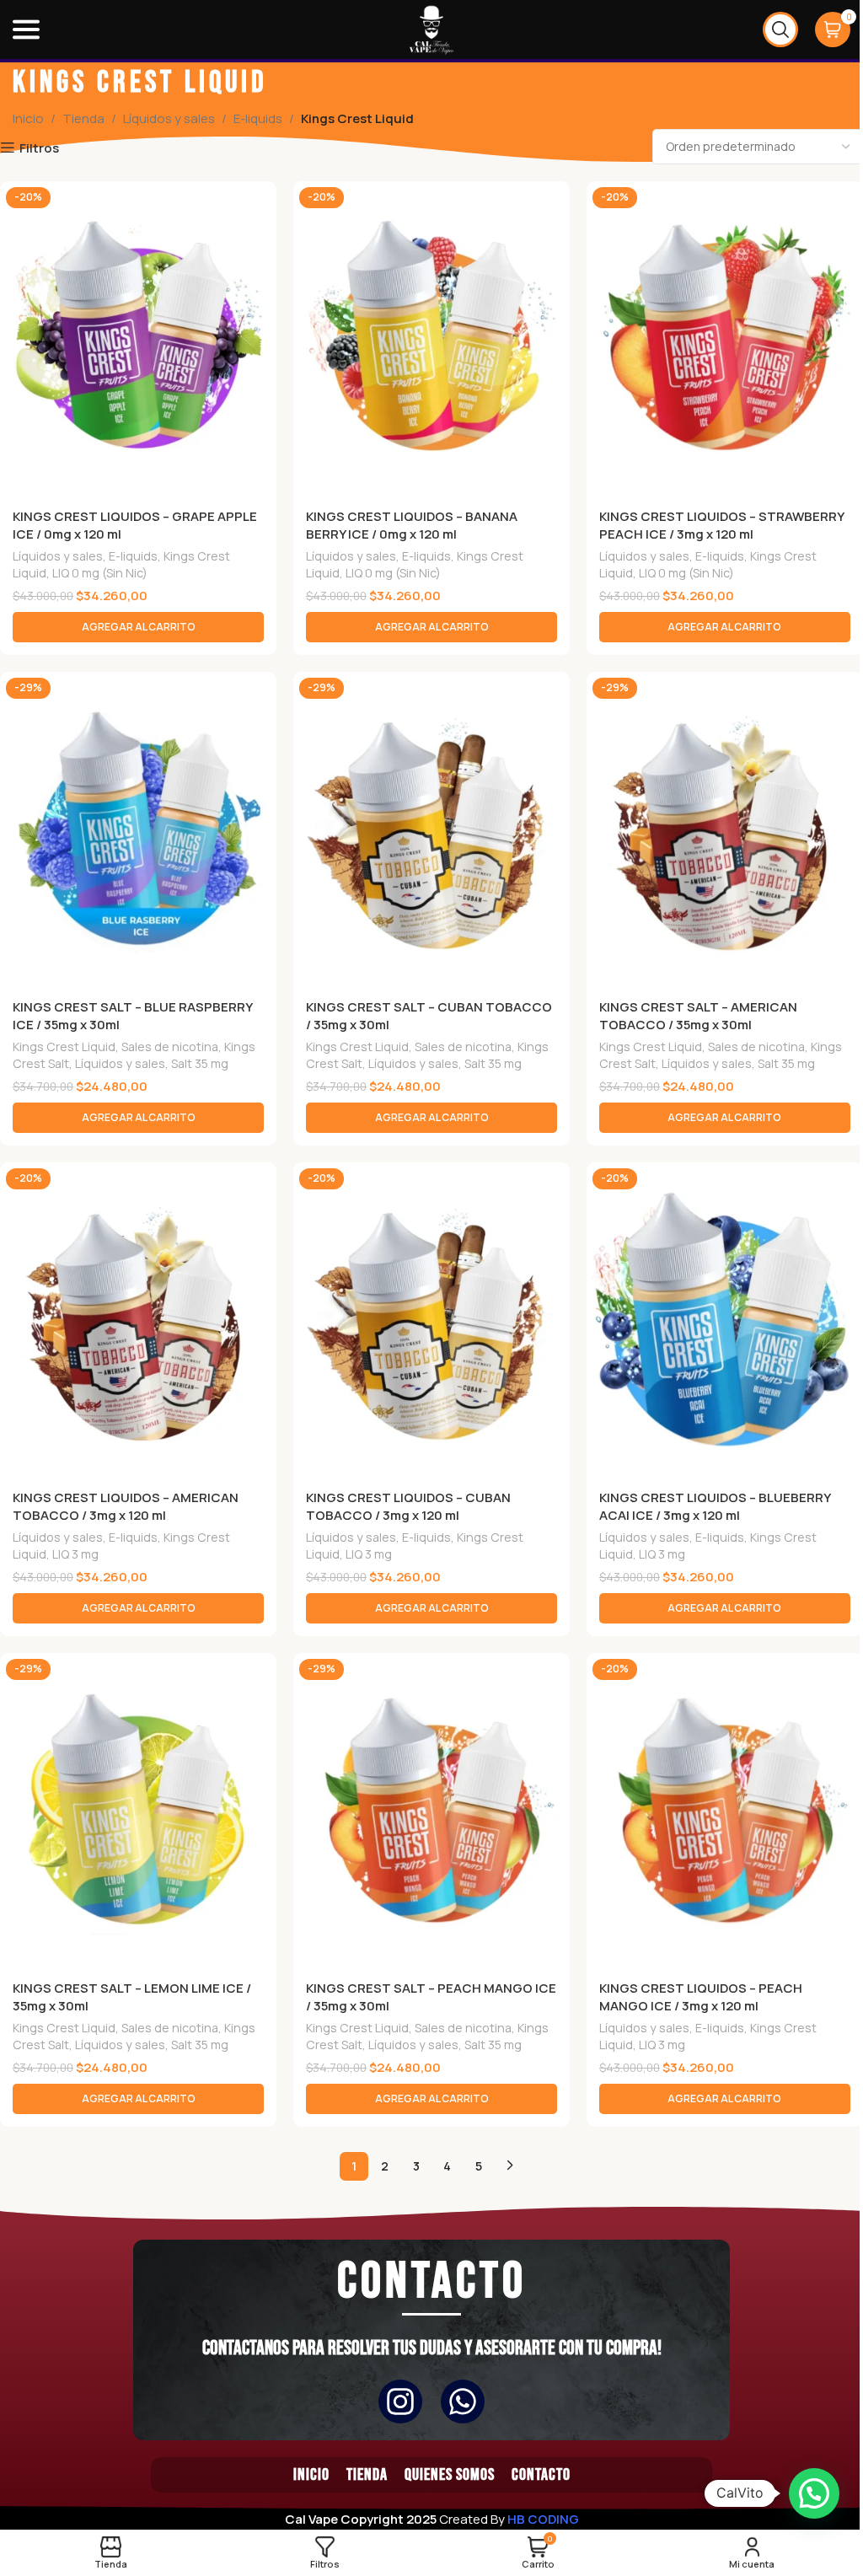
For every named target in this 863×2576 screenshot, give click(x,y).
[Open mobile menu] (26, 30)
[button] (138, 627)
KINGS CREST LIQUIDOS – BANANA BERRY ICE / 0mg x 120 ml (412, 525)
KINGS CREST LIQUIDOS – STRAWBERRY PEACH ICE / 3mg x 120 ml (721, 525)
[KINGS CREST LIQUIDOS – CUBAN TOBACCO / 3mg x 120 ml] (431, 1320)
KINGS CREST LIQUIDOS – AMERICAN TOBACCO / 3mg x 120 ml (126, 1506)
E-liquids (258, 118)
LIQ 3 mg (75, 1554)
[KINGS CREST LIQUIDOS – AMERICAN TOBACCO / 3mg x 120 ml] (138, 1320)
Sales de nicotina (170, 1046)
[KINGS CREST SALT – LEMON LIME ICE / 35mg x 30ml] (138, 1811)
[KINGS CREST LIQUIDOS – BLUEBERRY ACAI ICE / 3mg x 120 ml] (725, 1320)
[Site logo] (431, 28)
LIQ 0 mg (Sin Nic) (100, 573)
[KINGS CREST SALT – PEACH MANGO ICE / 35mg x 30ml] (431, 1811)
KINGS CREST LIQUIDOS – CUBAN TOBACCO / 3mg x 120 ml (408, 1506)
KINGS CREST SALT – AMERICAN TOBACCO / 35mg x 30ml (698, 1016)
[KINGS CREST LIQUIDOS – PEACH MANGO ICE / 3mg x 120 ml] (725, 1811)
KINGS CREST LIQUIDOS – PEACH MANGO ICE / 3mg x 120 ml (701, 1997)
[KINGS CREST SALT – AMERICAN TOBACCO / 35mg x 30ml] (725, 830)
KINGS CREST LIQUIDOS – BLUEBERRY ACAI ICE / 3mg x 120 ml (715, 1506)
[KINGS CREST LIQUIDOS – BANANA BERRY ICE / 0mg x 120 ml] (431, 339)
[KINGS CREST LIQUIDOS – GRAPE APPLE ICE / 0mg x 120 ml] (138, 339)
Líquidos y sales (169, 118)
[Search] (780, 30)
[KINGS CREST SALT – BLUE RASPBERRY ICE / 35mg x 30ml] (138, 830)
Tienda (83, 118)
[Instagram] (400, 2402)
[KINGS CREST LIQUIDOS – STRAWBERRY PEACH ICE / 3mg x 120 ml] (725, 339)
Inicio (28, 118)
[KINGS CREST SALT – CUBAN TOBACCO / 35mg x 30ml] (431, 830)
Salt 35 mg (200, 1063)
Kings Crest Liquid (64, 1046)
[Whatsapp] (463, 2402)
